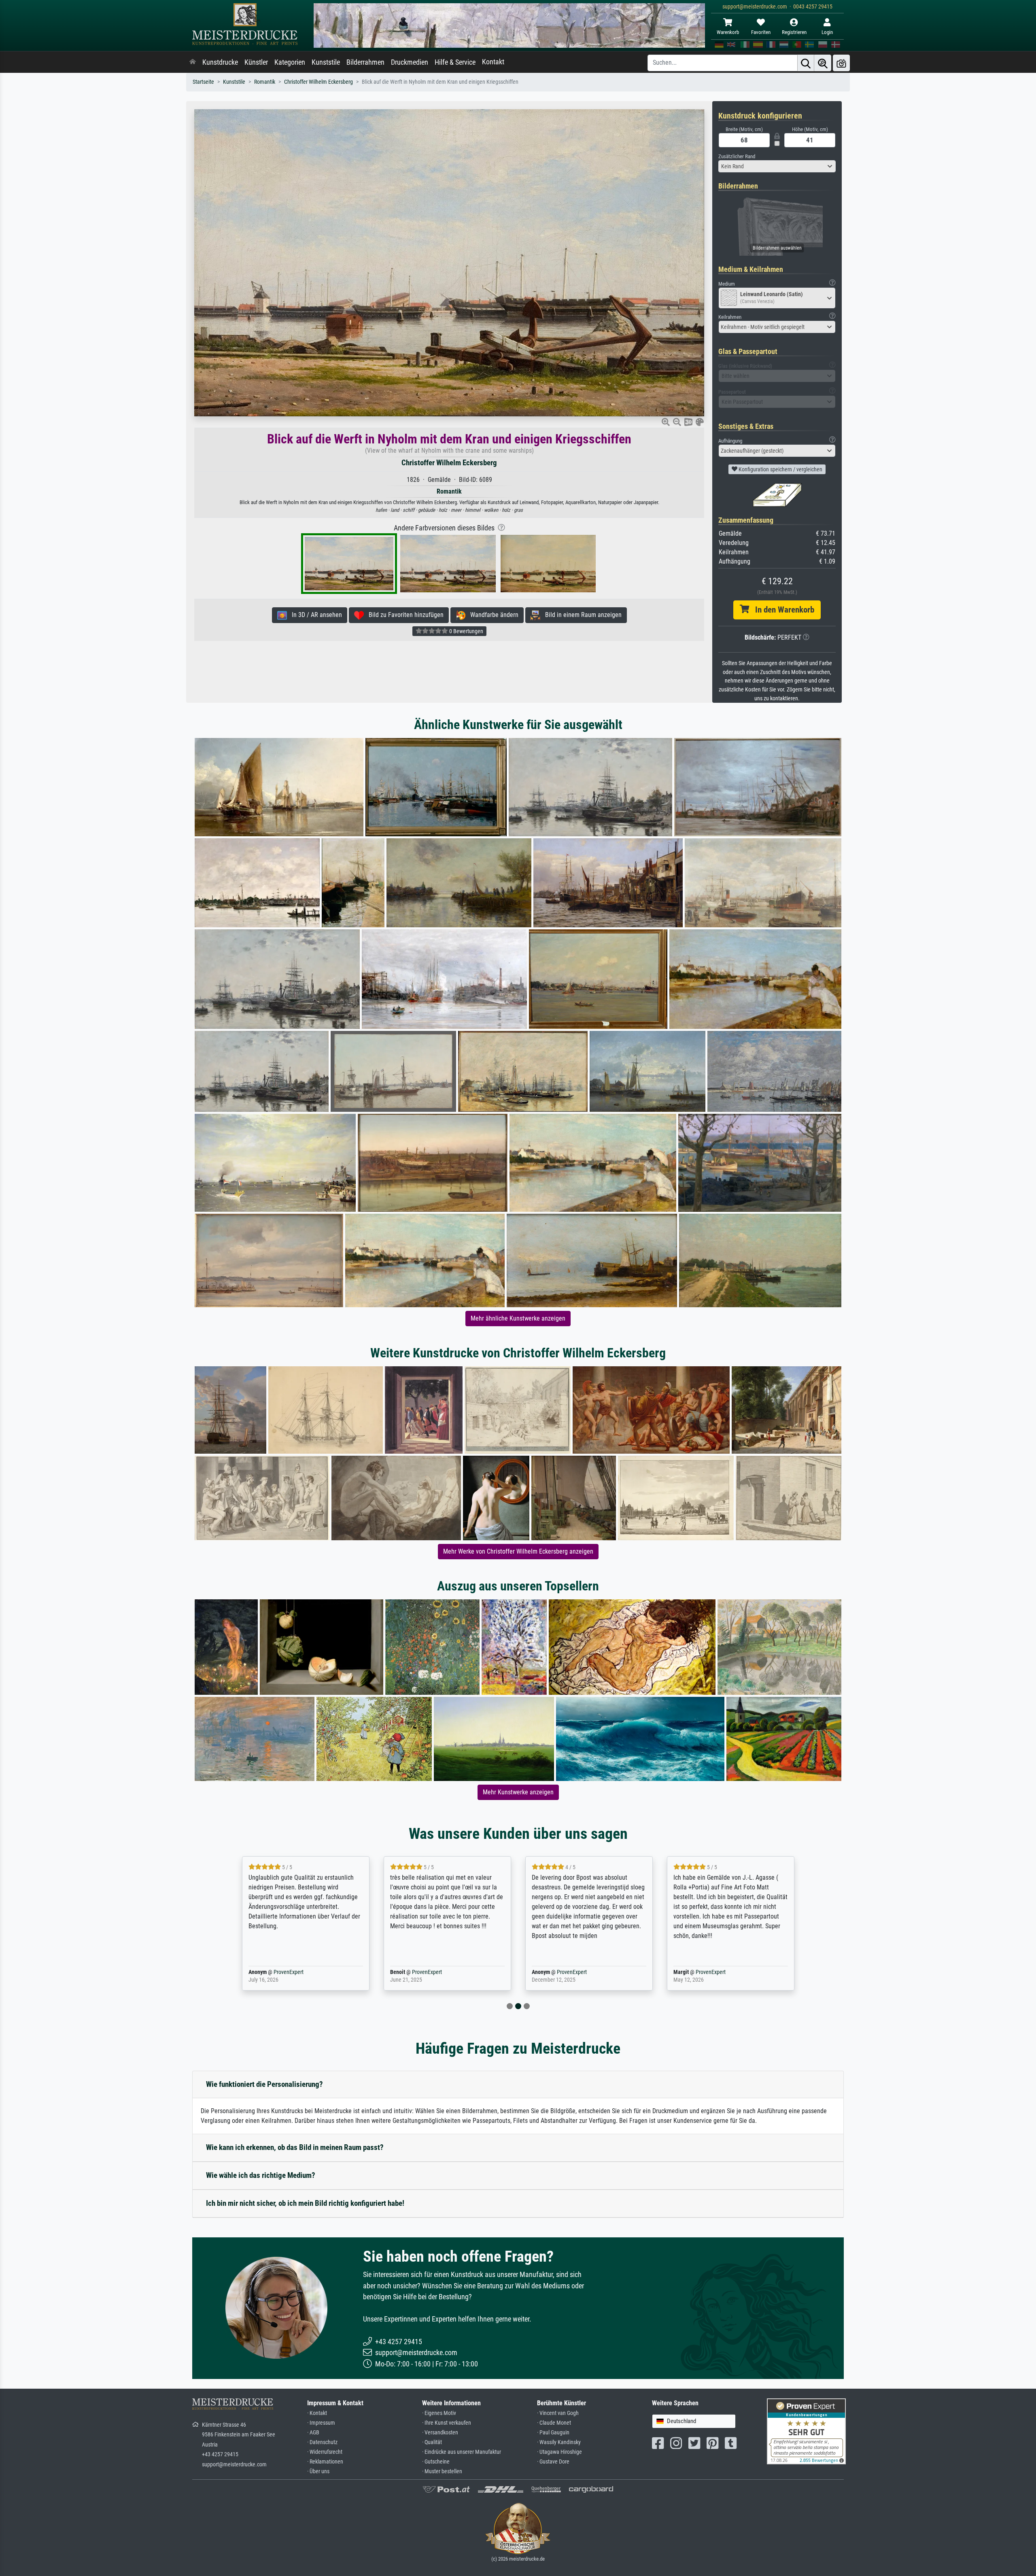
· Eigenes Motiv (439, 2413)
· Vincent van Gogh (558, 2413)
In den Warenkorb (782, 610)
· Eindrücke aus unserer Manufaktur (462, 2452)
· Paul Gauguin (553, 2433)
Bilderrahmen (365, 62)
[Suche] (806, 63)
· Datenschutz (322, 2442)
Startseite (203, 82)
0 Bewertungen (466, 631)
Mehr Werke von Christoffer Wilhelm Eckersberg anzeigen (518, 1551)
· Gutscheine (436, 2462)
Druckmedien (410, 62)
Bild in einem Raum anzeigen (581, 615)
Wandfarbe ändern (492, 615)
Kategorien (290, 62)
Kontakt (493, 62)
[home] (193, 62)
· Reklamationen (325, 2462)
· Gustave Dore (553, 2462)
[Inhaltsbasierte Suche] (823, 63)
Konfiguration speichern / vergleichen (780, 469)
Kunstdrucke (220, 62)
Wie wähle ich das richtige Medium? (261, 2175)
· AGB (313, 2433)
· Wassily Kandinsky (559, 2442)
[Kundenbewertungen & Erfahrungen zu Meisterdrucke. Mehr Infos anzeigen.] (806, 2431)
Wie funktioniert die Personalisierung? (264, 2084)
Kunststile (326, 62)
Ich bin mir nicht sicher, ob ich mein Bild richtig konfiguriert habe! (305, 2203)
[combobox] (777, 166)
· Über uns (318, 2471)
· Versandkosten (440, 2433)
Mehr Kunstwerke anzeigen (518, 1792)
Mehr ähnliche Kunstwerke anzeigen (518, 1318)
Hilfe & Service (455, 62)
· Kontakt (317, 2413)
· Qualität (432, 2442)
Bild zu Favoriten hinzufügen (404, 615)
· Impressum (321, 2423)
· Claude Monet (554, 2423)
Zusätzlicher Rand (737, 156)
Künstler (256, 62)
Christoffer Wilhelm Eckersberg (318, 82)
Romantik (265, 82)
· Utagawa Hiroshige (559, 2452)
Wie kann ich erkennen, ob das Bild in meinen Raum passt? (295, 2147)
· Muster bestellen (442, 2471)
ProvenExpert (277, 1972)
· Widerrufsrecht (325, 2452)
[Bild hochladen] (841, 63)
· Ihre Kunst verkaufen (447, 2423)
